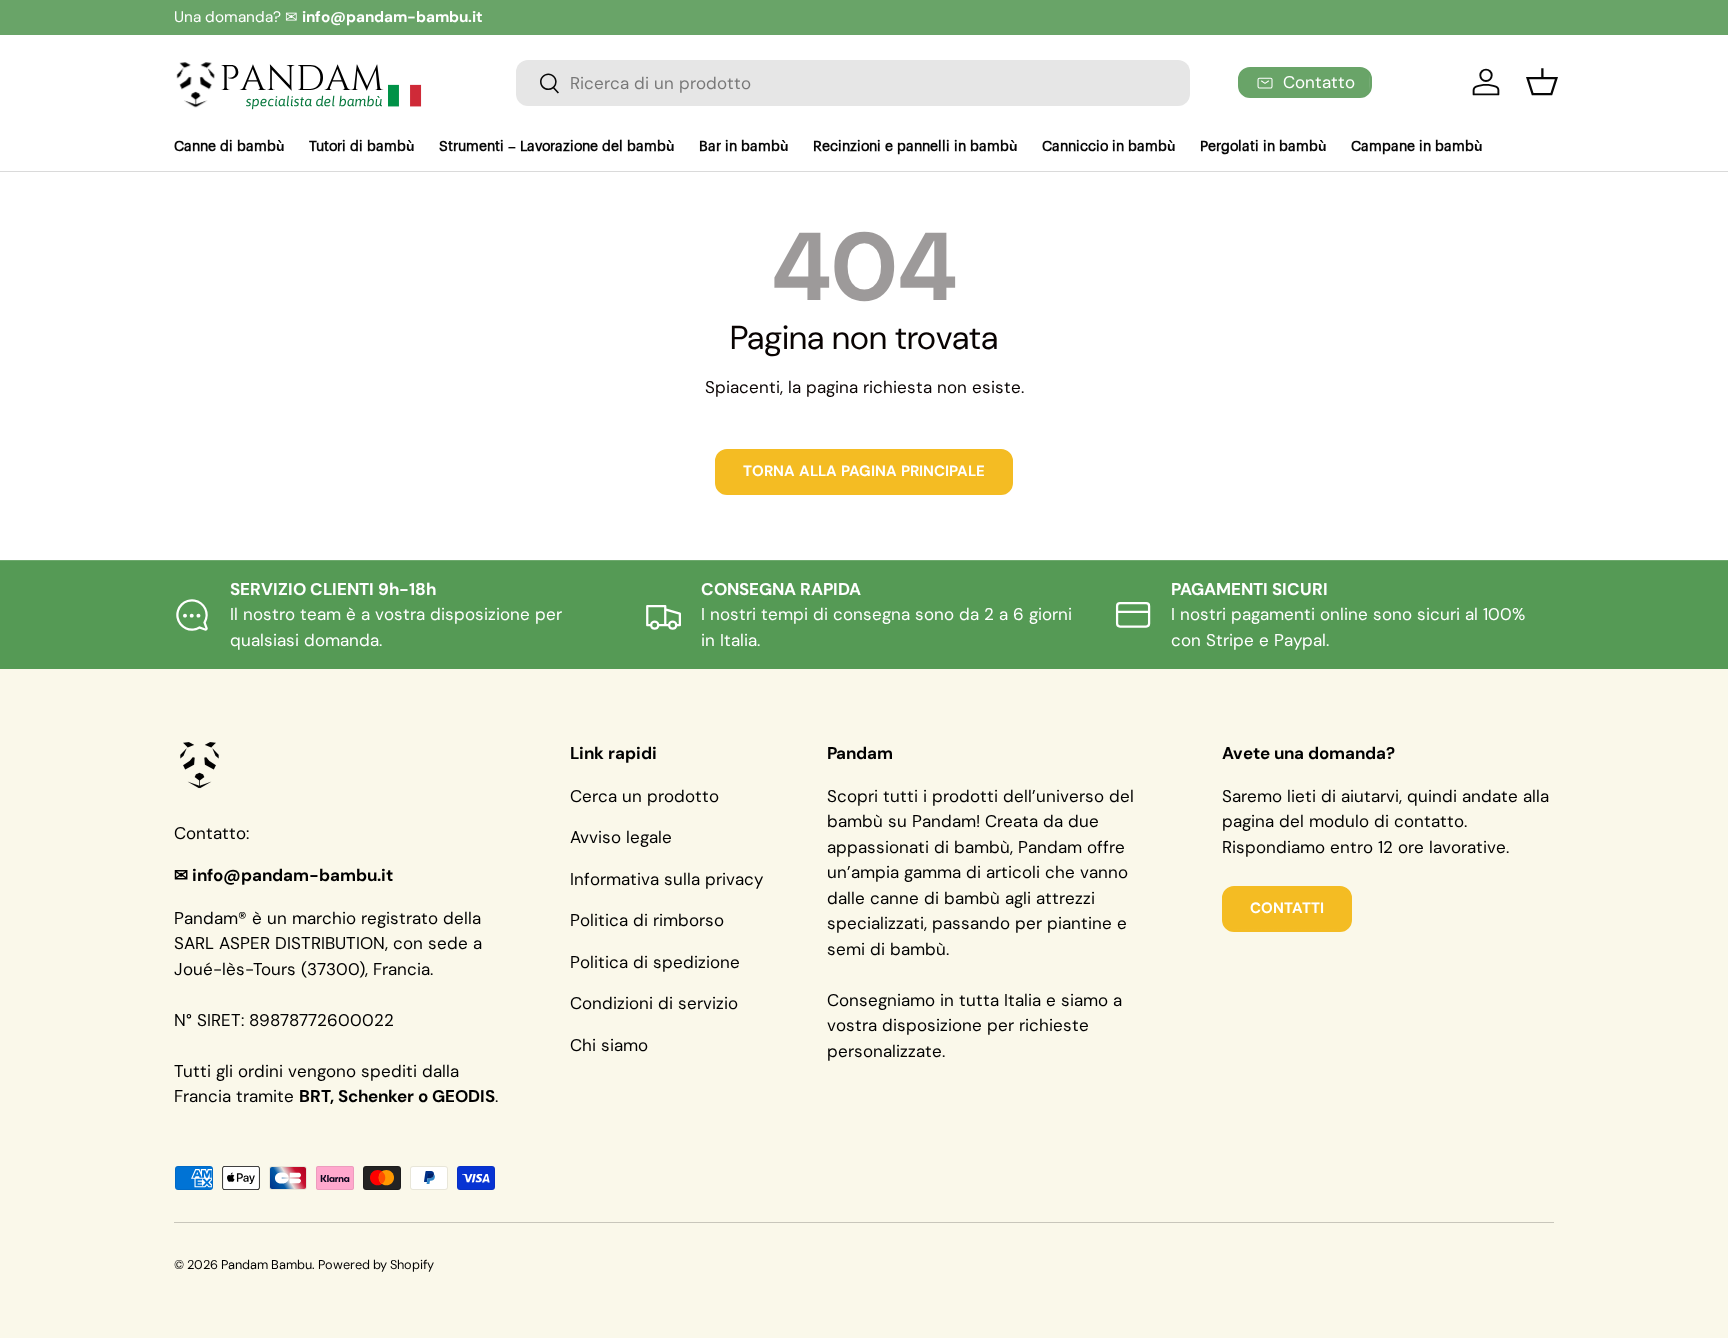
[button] (1542, 82)
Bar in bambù (744, 147)
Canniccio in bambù (1109, 147)
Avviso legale (621, 837)
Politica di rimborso (647, 920)
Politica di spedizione (655, 962)
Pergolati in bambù (1263, 147)
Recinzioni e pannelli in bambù (915, 147)
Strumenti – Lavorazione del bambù (557, 147)
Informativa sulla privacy (666, 879)
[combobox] (853, 83)
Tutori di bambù (362, 147)
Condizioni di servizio (654, 1003)
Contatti (1287, 908)
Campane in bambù (1417, 147)
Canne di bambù (229, 147)
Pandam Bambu (266, 1264)
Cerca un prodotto (644, 796)
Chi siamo (609, 1045)
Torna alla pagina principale (864, 471)
